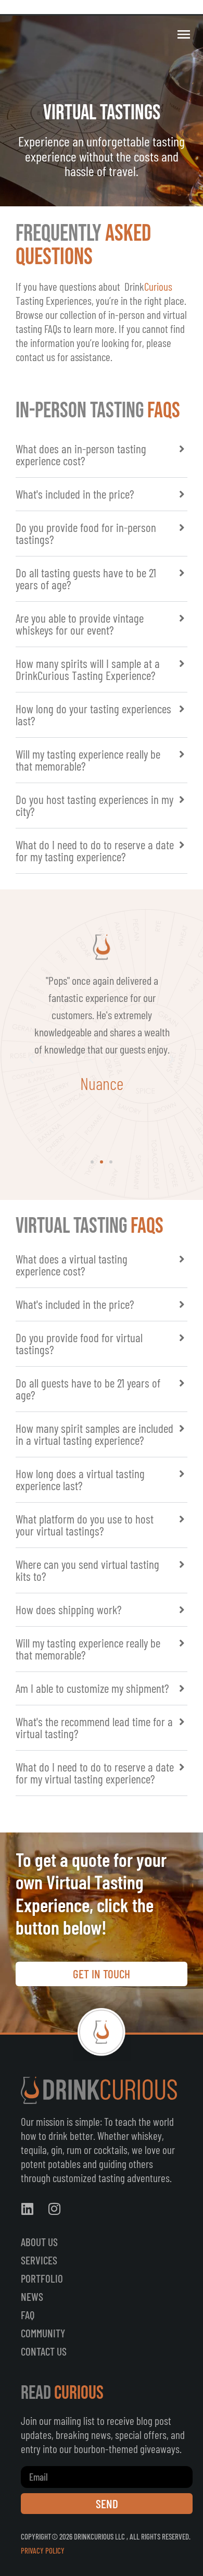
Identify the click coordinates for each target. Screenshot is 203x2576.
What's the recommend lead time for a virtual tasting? (94, 1727)
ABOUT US (39, 2242)
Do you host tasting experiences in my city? (94, 805)
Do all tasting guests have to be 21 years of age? (86, 579)
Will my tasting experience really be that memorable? (88, 760)
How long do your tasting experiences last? (93, 715)
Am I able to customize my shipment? (92, 1688)
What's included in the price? (75, 494)
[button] (102, 455)
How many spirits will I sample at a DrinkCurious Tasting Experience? (88, 669)
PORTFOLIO (42, 2278)
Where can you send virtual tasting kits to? (87, 1570)
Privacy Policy (43, 2550)
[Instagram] (54, 2209)
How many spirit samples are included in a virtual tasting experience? (94, 1434)
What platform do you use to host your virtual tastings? (85, 1525)
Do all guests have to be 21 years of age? (88, 1389)
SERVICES (39, 2260)
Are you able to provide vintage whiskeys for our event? (80, 624)
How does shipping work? (69, 1609)
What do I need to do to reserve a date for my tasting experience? (95, 851)
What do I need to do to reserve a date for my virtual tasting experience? (95, 1773)
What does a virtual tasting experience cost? (72, 1265)
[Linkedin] (27, 2209)
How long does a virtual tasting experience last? (80, 1479)
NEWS (32, 2296)
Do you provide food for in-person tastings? (86, 533)
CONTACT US (44, 2351)
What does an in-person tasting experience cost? (81, 455)
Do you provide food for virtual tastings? (79, 1343)
